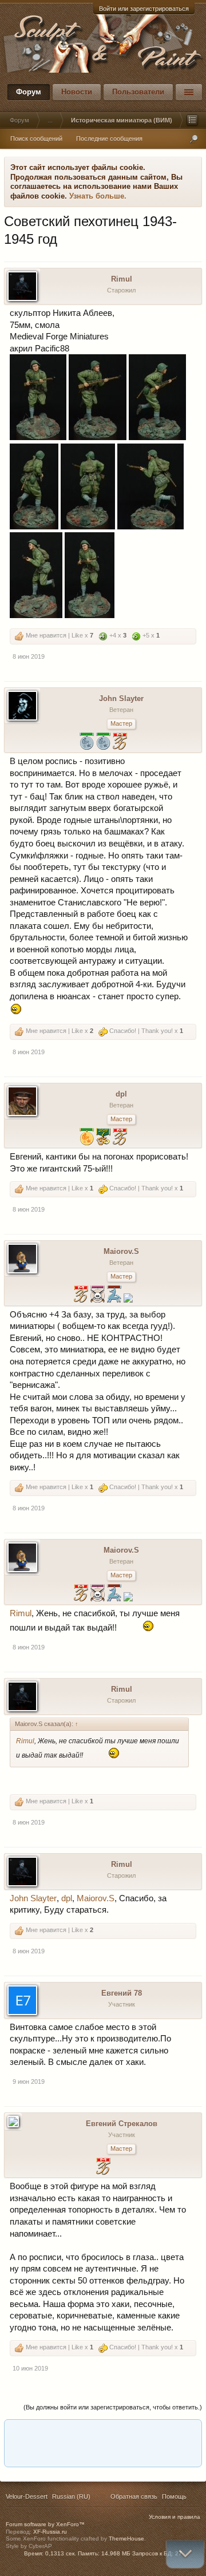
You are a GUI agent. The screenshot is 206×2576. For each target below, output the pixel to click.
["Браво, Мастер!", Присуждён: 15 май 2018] (103, 2168)
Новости (77, 92)
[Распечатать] (101, 2454)
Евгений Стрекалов (122, 2124)
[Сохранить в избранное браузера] (188, 2432)
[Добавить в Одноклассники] (80, 2432)
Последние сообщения (109, 139)
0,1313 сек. (61, 2553)
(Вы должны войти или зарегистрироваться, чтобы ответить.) (113, 2407)
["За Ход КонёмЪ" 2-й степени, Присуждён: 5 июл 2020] (114, 1295)
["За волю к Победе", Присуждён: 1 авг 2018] (98, 1295)
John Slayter (121, 699)
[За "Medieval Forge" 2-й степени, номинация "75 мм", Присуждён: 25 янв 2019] (103, 743)
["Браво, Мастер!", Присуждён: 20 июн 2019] (81, 1295)
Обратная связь (134, 2496)
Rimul (122, 279)
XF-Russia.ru (50, 2532)
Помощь (174, 2496)
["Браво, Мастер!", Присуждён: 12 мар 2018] (120, 1138)
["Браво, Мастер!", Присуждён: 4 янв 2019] (120, 743)
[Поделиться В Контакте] (167, 2432)
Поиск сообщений (36, 139)
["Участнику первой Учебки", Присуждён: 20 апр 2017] (128, 1299)
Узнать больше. (98, 196)
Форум (29, 92)
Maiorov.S (121, 1251)
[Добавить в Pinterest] (123, 2432)
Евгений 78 (122, 1993)
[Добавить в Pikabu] (101, 2432)
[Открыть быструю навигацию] (192, 120)
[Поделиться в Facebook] (14, 2432)
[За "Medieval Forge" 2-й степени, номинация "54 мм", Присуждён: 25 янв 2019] (87, 743)
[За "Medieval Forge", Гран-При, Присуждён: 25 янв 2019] (87, 1138)
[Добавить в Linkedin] (36, 2432)
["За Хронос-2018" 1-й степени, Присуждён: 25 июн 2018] (103, 1138)
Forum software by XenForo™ (45, 2524)
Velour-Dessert (27, 2496)
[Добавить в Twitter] (145, 2432)
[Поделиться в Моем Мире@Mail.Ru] (58, 2432)
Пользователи (138, 92)
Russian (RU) (71, 2496)
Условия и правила (175, 2517)
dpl (121, 1094)
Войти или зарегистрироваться (144, 9)
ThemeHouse (126, 2539)
